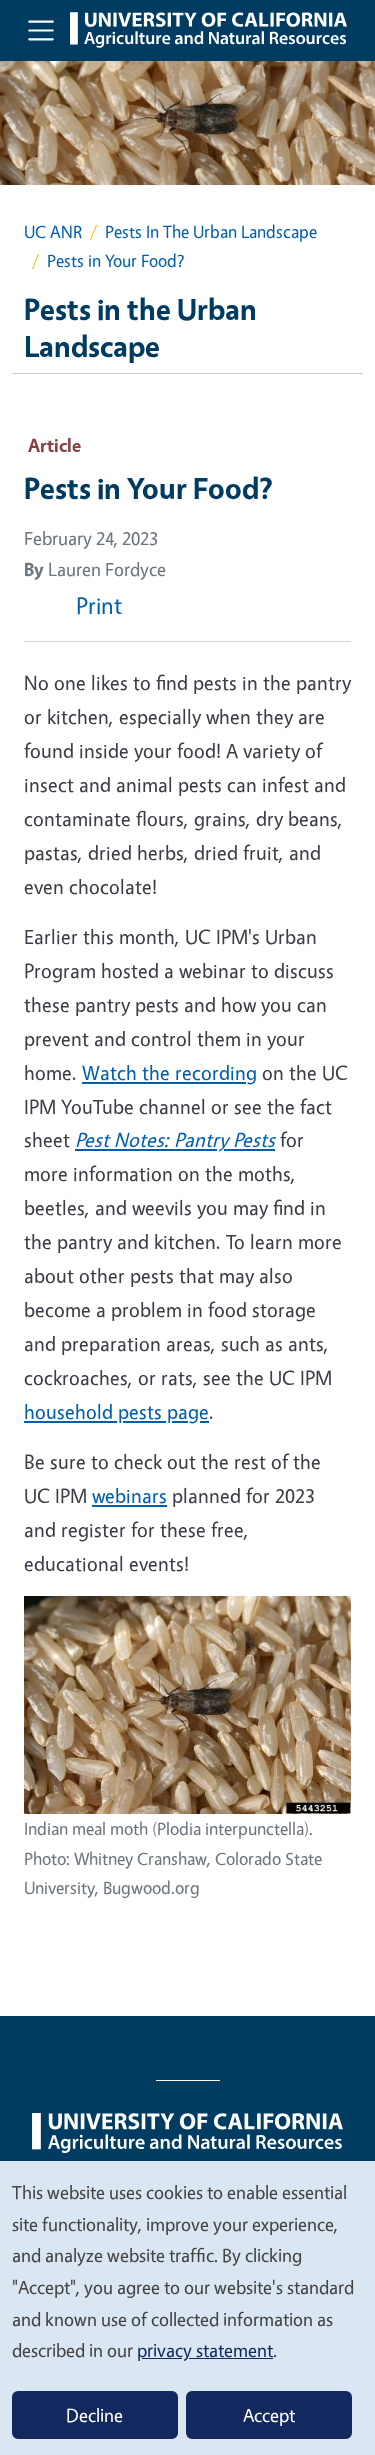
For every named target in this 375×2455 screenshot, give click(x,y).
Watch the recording (169, 1072)
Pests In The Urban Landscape (211, 231)
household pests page (116, 1411)
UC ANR (53, 231)
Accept (269, 2415)
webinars (129, 1495)
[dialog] (187, 2307)
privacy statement (205, 2350)
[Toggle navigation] (41, 30)
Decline (94, 2415)
